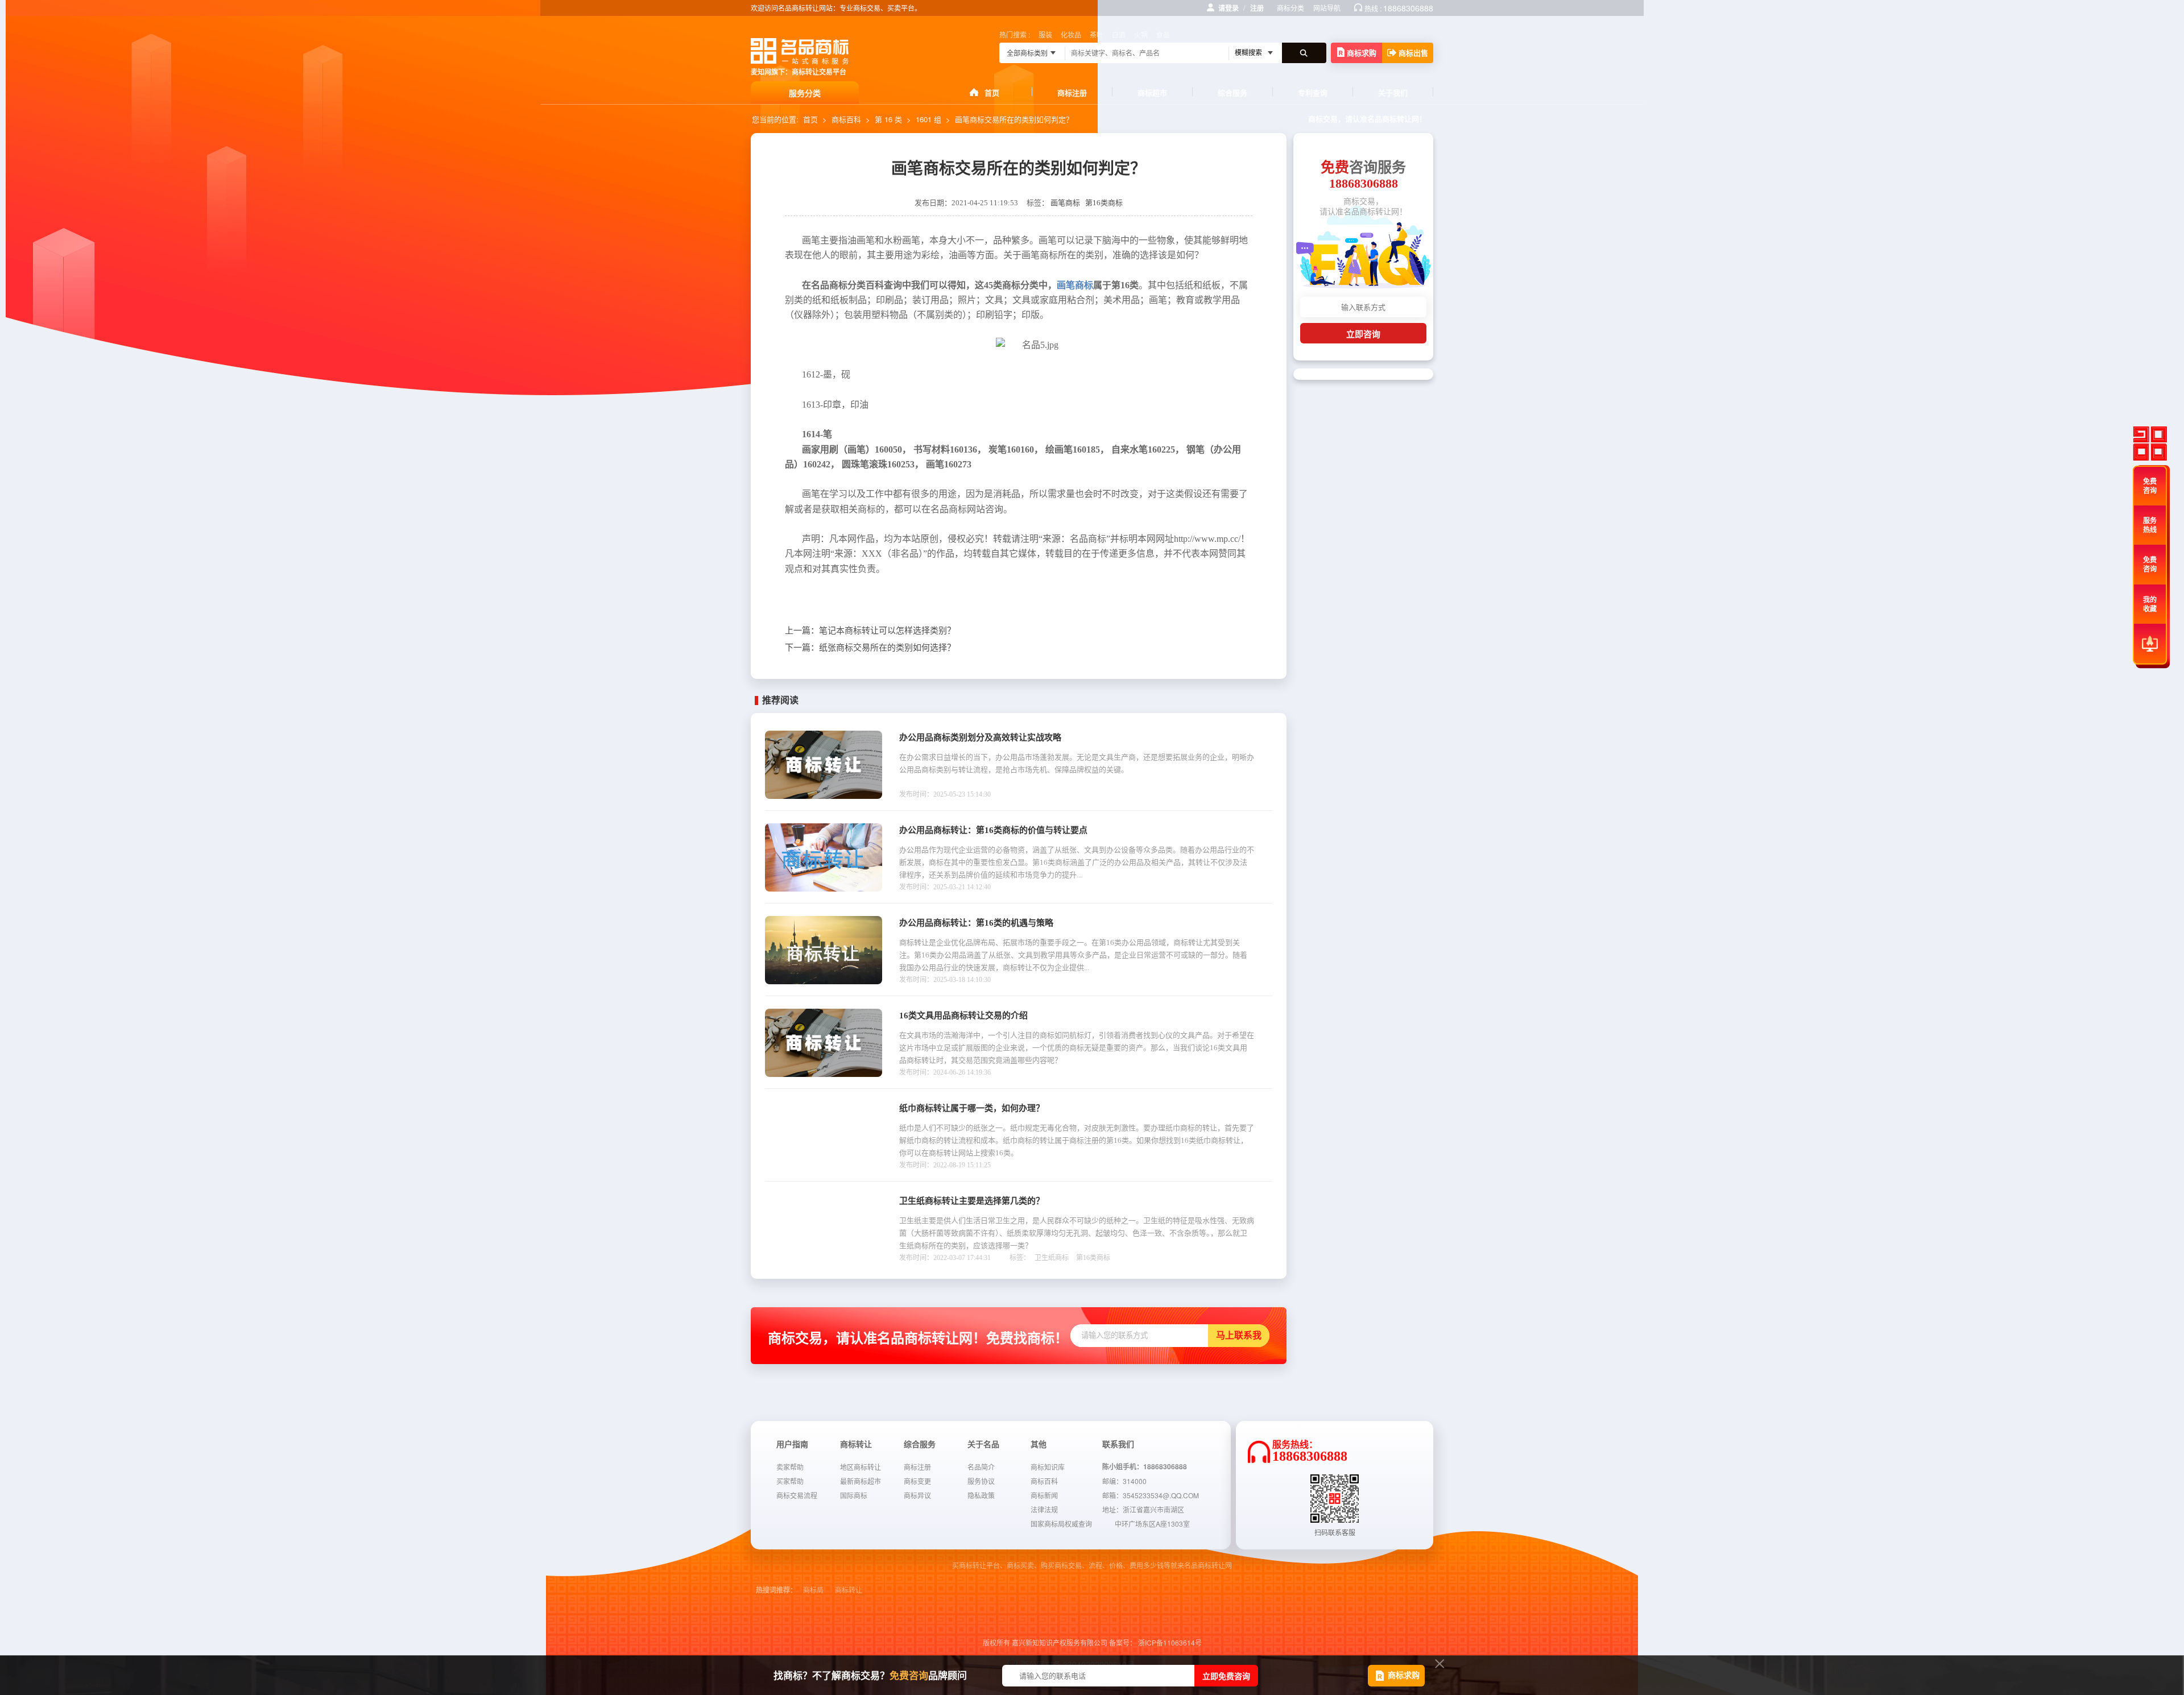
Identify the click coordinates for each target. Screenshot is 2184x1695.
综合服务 (1232, 92)
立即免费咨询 (1226, 1676)
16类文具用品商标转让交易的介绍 (963, 1016)
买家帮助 (790, 1481)
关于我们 (1393, 92)
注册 (1257, 8)
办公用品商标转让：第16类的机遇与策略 (976, 923)
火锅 (1141, 34)
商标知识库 (1048, 1467)
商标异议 (917, 1495)
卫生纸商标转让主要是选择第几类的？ (972, 1201)
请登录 (1228, 8)
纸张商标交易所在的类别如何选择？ (870, 648)
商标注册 (1072, 92)
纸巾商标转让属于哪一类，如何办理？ (972, 1108)
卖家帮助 (790, 1467)
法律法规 (1044, 1509)
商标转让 (849, 1590)
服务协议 (981, 1481)
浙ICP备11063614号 (1170, 1642)
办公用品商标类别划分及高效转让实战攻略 (980, 737)
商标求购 (1362, 53)
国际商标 (854, 1495)
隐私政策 (981, 1495)
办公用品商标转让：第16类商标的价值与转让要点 (993, 830)
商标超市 (1152, 92)
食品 (1163, 34)
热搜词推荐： (776, 1590)
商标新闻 (1044, 1495)
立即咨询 (1363, 334)
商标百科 (846, 119)
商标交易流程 (797, 1495)
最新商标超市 (861, 1481)
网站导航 (1327, 8)
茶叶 (1097, 34)
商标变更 (917, 1481)
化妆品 (1071, 34)
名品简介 (981, 1467)
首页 (992, 92)
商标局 (813, 1590)
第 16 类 (888, 119)
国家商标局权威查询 (1061, 1524)
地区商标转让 (861, 1467)
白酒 (1119, 34)
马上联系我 (1239, 1335)
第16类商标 (1104, 203)
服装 (1045, 34)
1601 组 (928, 119)
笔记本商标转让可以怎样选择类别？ (870, 631)
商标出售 (1413, 53)
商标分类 (1290, 8)
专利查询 (1313, 92)
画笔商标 (1065, 203)
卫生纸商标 (1052, 1258)
